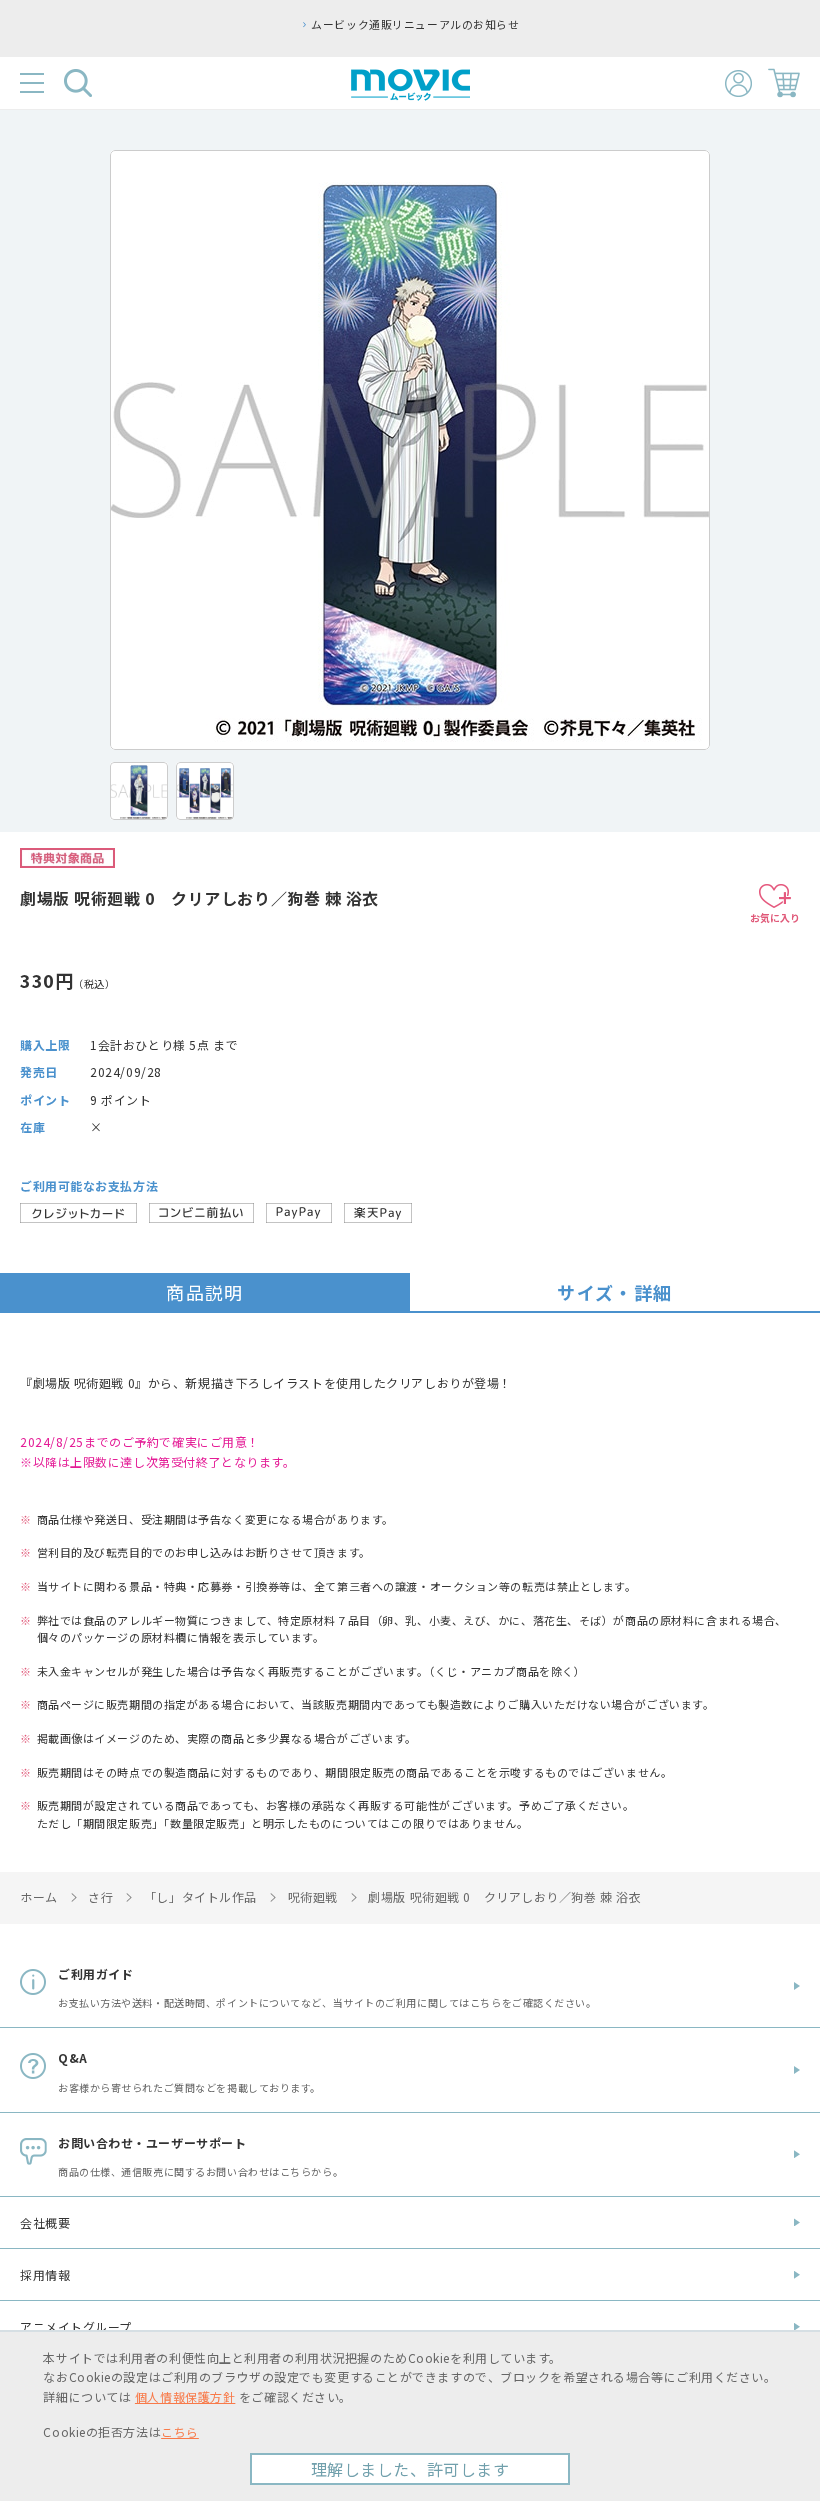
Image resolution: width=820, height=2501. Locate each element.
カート (784, 83)
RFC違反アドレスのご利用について (644, 24)
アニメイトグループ (76, 2326)
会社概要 (45, 2222)
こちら (180, 2431)
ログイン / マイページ (738, 83)
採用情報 (45, 2274)
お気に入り (775, 917)
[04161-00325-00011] (139, 791)
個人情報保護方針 (185, 2396)
